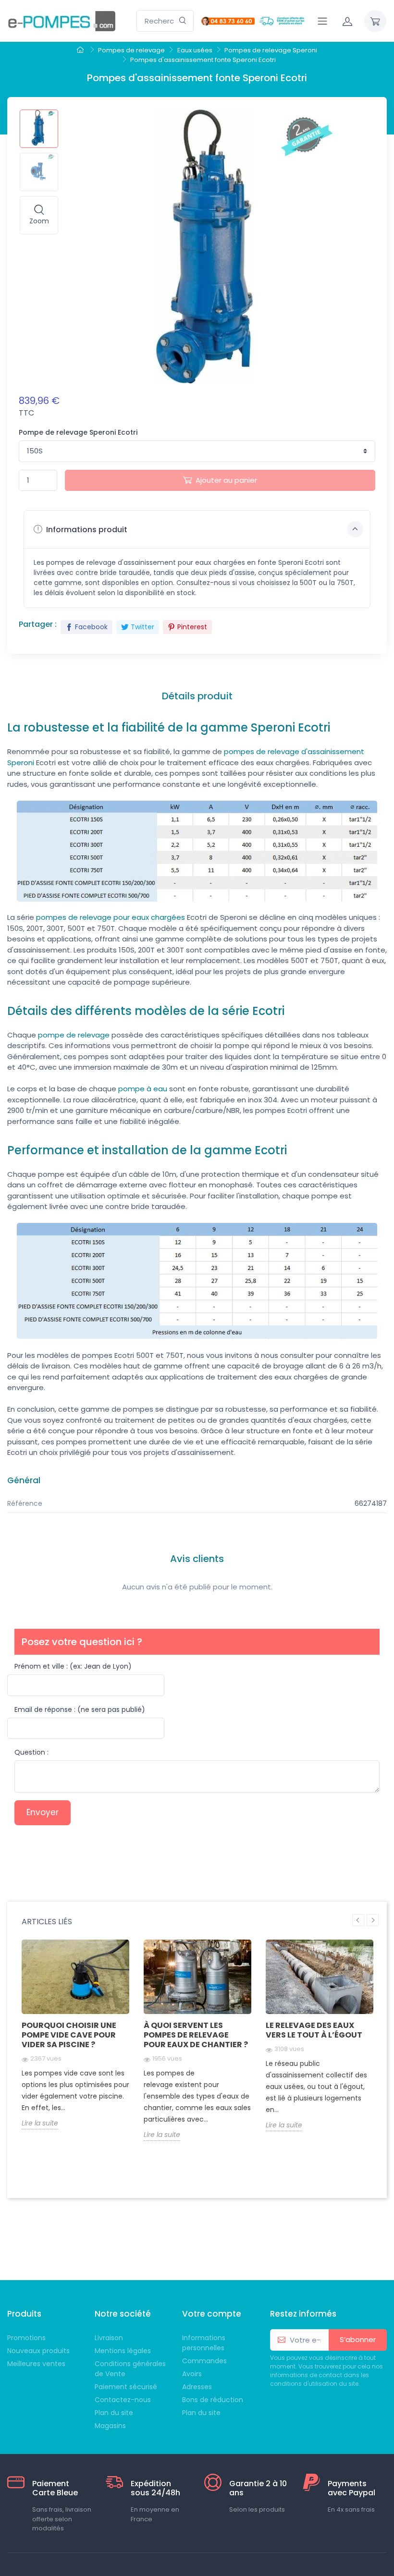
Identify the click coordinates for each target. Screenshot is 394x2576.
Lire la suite (40, 2123)
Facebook (91, 627)
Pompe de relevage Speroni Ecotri (78, 432)
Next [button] (373, 1920)
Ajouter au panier (226, 480)
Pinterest (192, 627)
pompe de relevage (74, 1035)
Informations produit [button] (86, 530)
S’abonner (358, 2339)
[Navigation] (322, 21)
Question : (31, 1752)
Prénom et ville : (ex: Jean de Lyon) (73, 1666)
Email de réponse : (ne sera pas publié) (80, 1709)
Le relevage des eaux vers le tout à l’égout (314, 2030)
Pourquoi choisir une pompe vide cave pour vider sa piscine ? (69, 2035)
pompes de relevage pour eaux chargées (111, 917)
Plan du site (201, 2413)
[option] (75, 2042)
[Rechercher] (183, 21)
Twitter (142, 627)
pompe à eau (143, 1089)
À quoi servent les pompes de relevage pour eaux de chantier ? (196, 2035)
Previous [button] (358, 1920)
